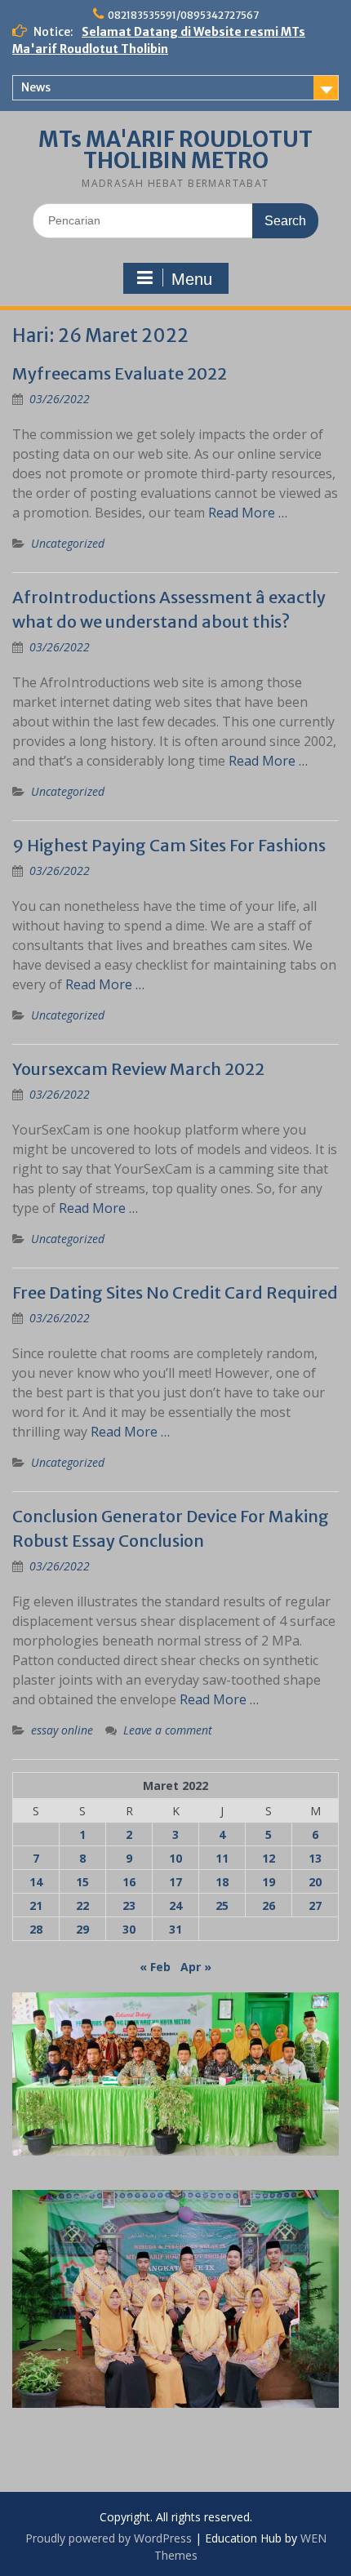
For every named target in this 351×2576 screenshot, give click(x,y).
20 (315, 1882)
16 (129, 1882)
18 (222, 1882)
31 (175, 1929)
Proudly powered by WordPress (109, 2538)
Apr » (196, 1967)
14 (36, 1882)
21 (36, 1905)
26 (269, 1905)
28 (36, 1929)
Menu (192, 279)
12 (269, 1858)
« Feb (155, 1967)
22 (82, 1905)
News (36, 87)
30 (129, 1929)
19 (269, 1882)
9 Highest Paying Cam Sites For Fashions (169, 845)
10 (175, 1858)
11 (222, 1858)
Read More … (248, 513)
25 (222, 1905)
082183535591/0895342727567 (183, 15)
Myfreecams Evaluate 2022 (120, 373)
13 (315, 1858)
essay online (62, 1730)
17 (175, 1882)
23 (129, 1905)
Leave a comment (168, 1730)
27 (315, 1905)
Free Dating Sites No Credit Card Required (175, 1292)
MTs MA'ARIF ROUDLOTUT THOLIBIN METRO (175, 150)
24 (175, 1905)
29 (82, 1929)
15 (82, 1882)
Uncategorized (68, 543)
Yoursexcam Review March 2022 (138, 1069)
